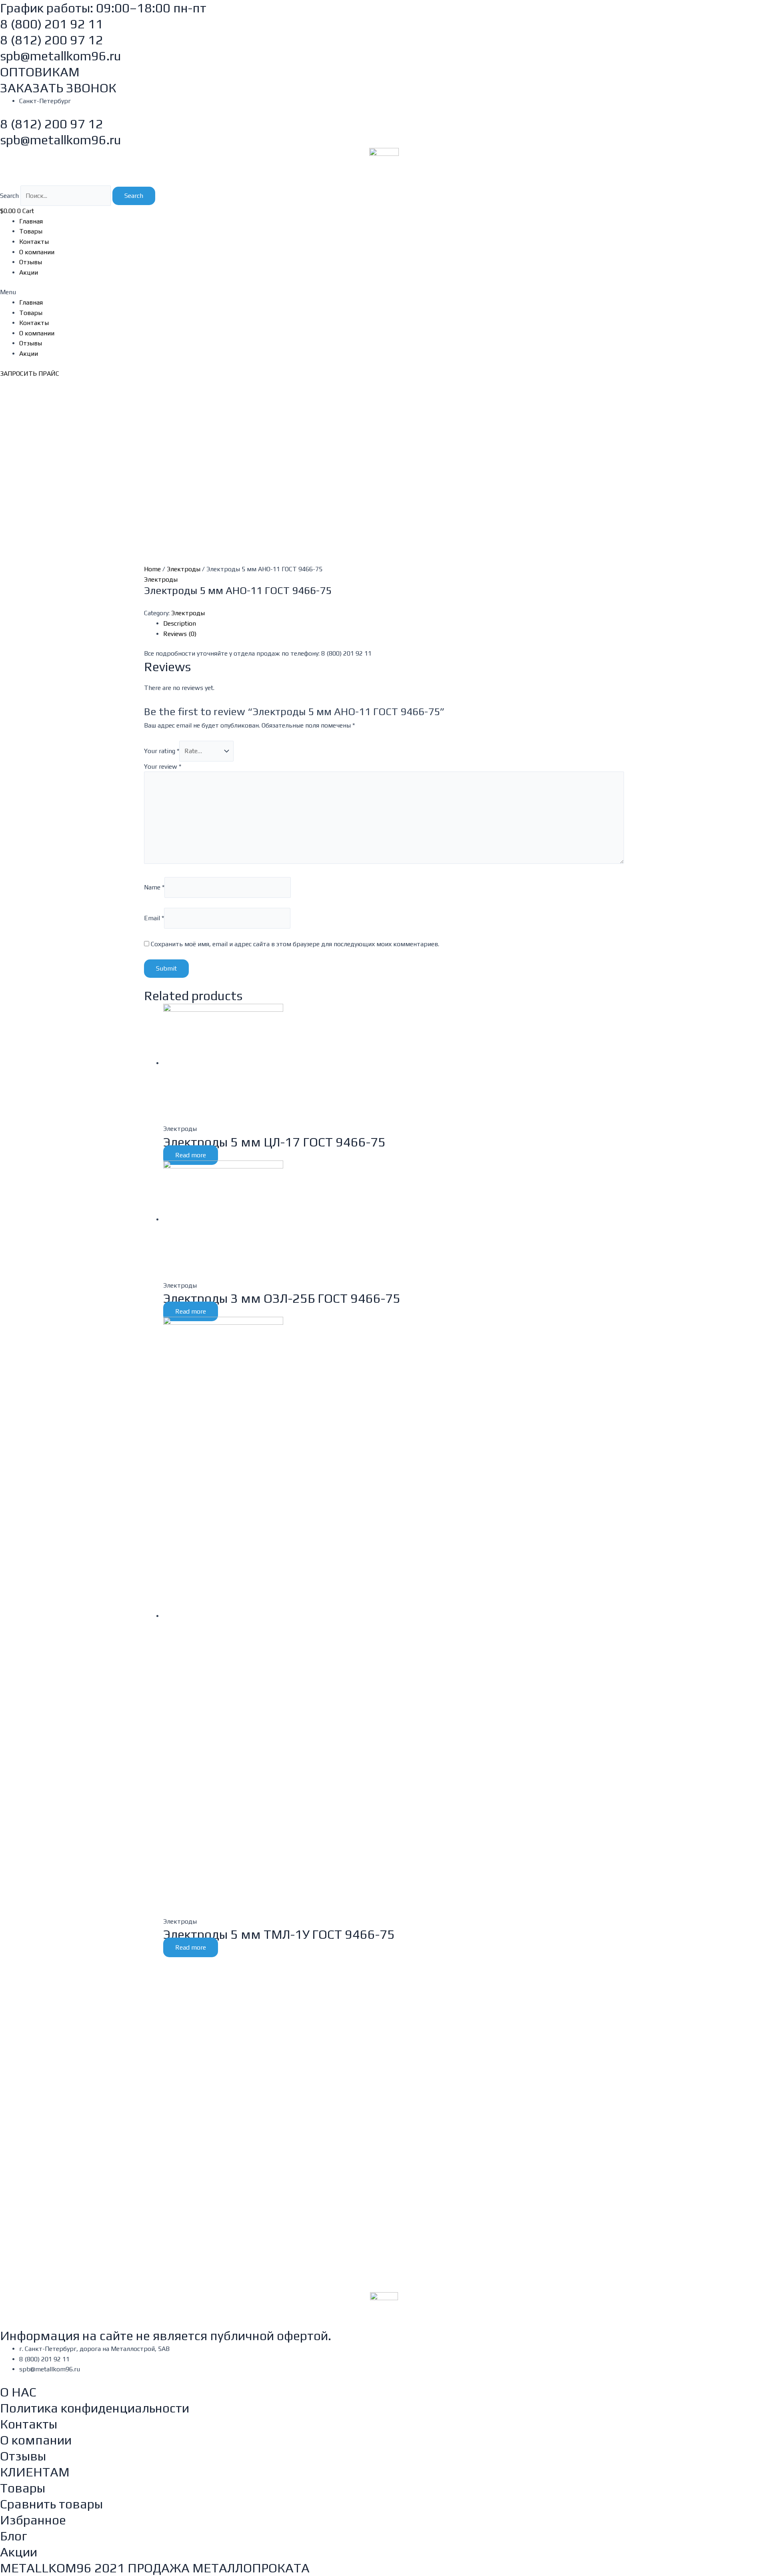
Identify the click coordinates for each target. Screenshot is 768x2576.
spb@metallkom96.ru (61, 56)
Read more (191, 1155)
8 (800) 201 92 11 (52, 24)
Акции (29, 272)
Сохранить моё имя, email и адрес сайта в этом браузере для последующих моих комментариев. (295, 944)
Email (154, 918)
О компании (37, 252)
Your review (163, 767)
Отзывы (31, 262)
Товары (31, 231)
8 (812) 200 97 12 (52, 40)
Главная (31, 221)
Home (152, 569)
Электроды (184, 569)
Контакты (34, 242)
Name (154, 887)
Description (180, 623)
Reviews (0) (180, 634)
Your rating (162, 751)
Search (9, 196)
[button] (384, 292)
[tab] (394, 624)
